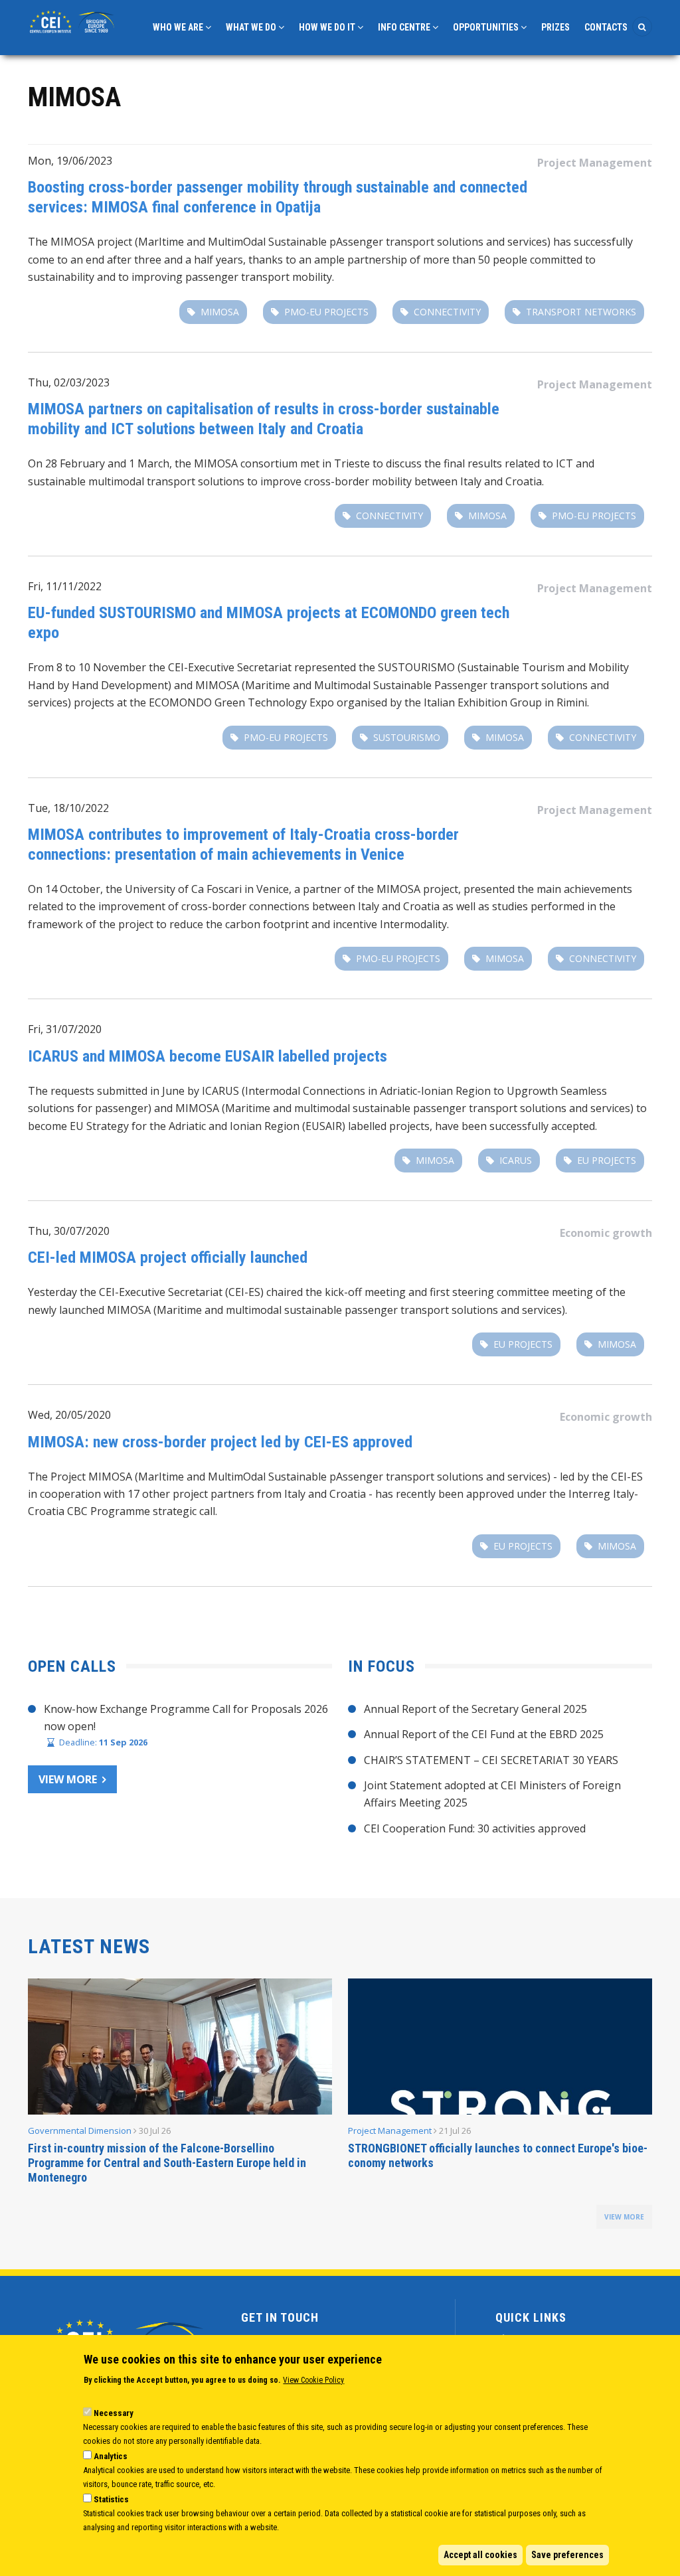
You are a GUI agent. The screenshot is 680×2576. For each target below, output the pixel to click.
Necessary (114, 2413)
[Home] (73, 21)
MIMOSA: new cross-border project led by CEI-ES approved (220, 1442)
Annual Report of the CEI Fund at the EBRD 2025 (484, 1734)
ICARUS (516, 1160)
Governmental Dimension (80, 2131)
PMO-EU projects (326, 312)
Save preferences (567, 2555)
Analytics (111, 2456)
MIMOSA (220, 312)
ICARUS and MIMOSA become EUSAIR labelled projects (208, 1056)
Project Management (595, 163)
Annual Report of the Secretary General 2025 (475, 1709)
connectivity (447, 312)
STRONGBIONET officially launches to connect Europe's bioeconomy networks (498, 2155)
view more (624, 2217)
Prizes (555, 27)
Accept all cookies (480, 2555)
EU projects (607, 1160)
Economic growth (606, 1233)
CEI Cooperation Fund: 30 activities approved (475, 1828)
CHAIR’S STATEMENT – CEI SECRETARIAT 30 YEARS (491, 1760)
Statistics (111, 2499)
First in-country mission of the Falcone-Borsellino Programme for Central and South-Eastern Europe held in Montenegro (167, 2163)
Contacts (606, 27)
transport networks (581, 312)
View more (68, 1779)
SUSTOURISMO (407, 737)
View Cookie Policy (313, 2380)
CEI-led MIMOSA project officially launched (168, 1257)
